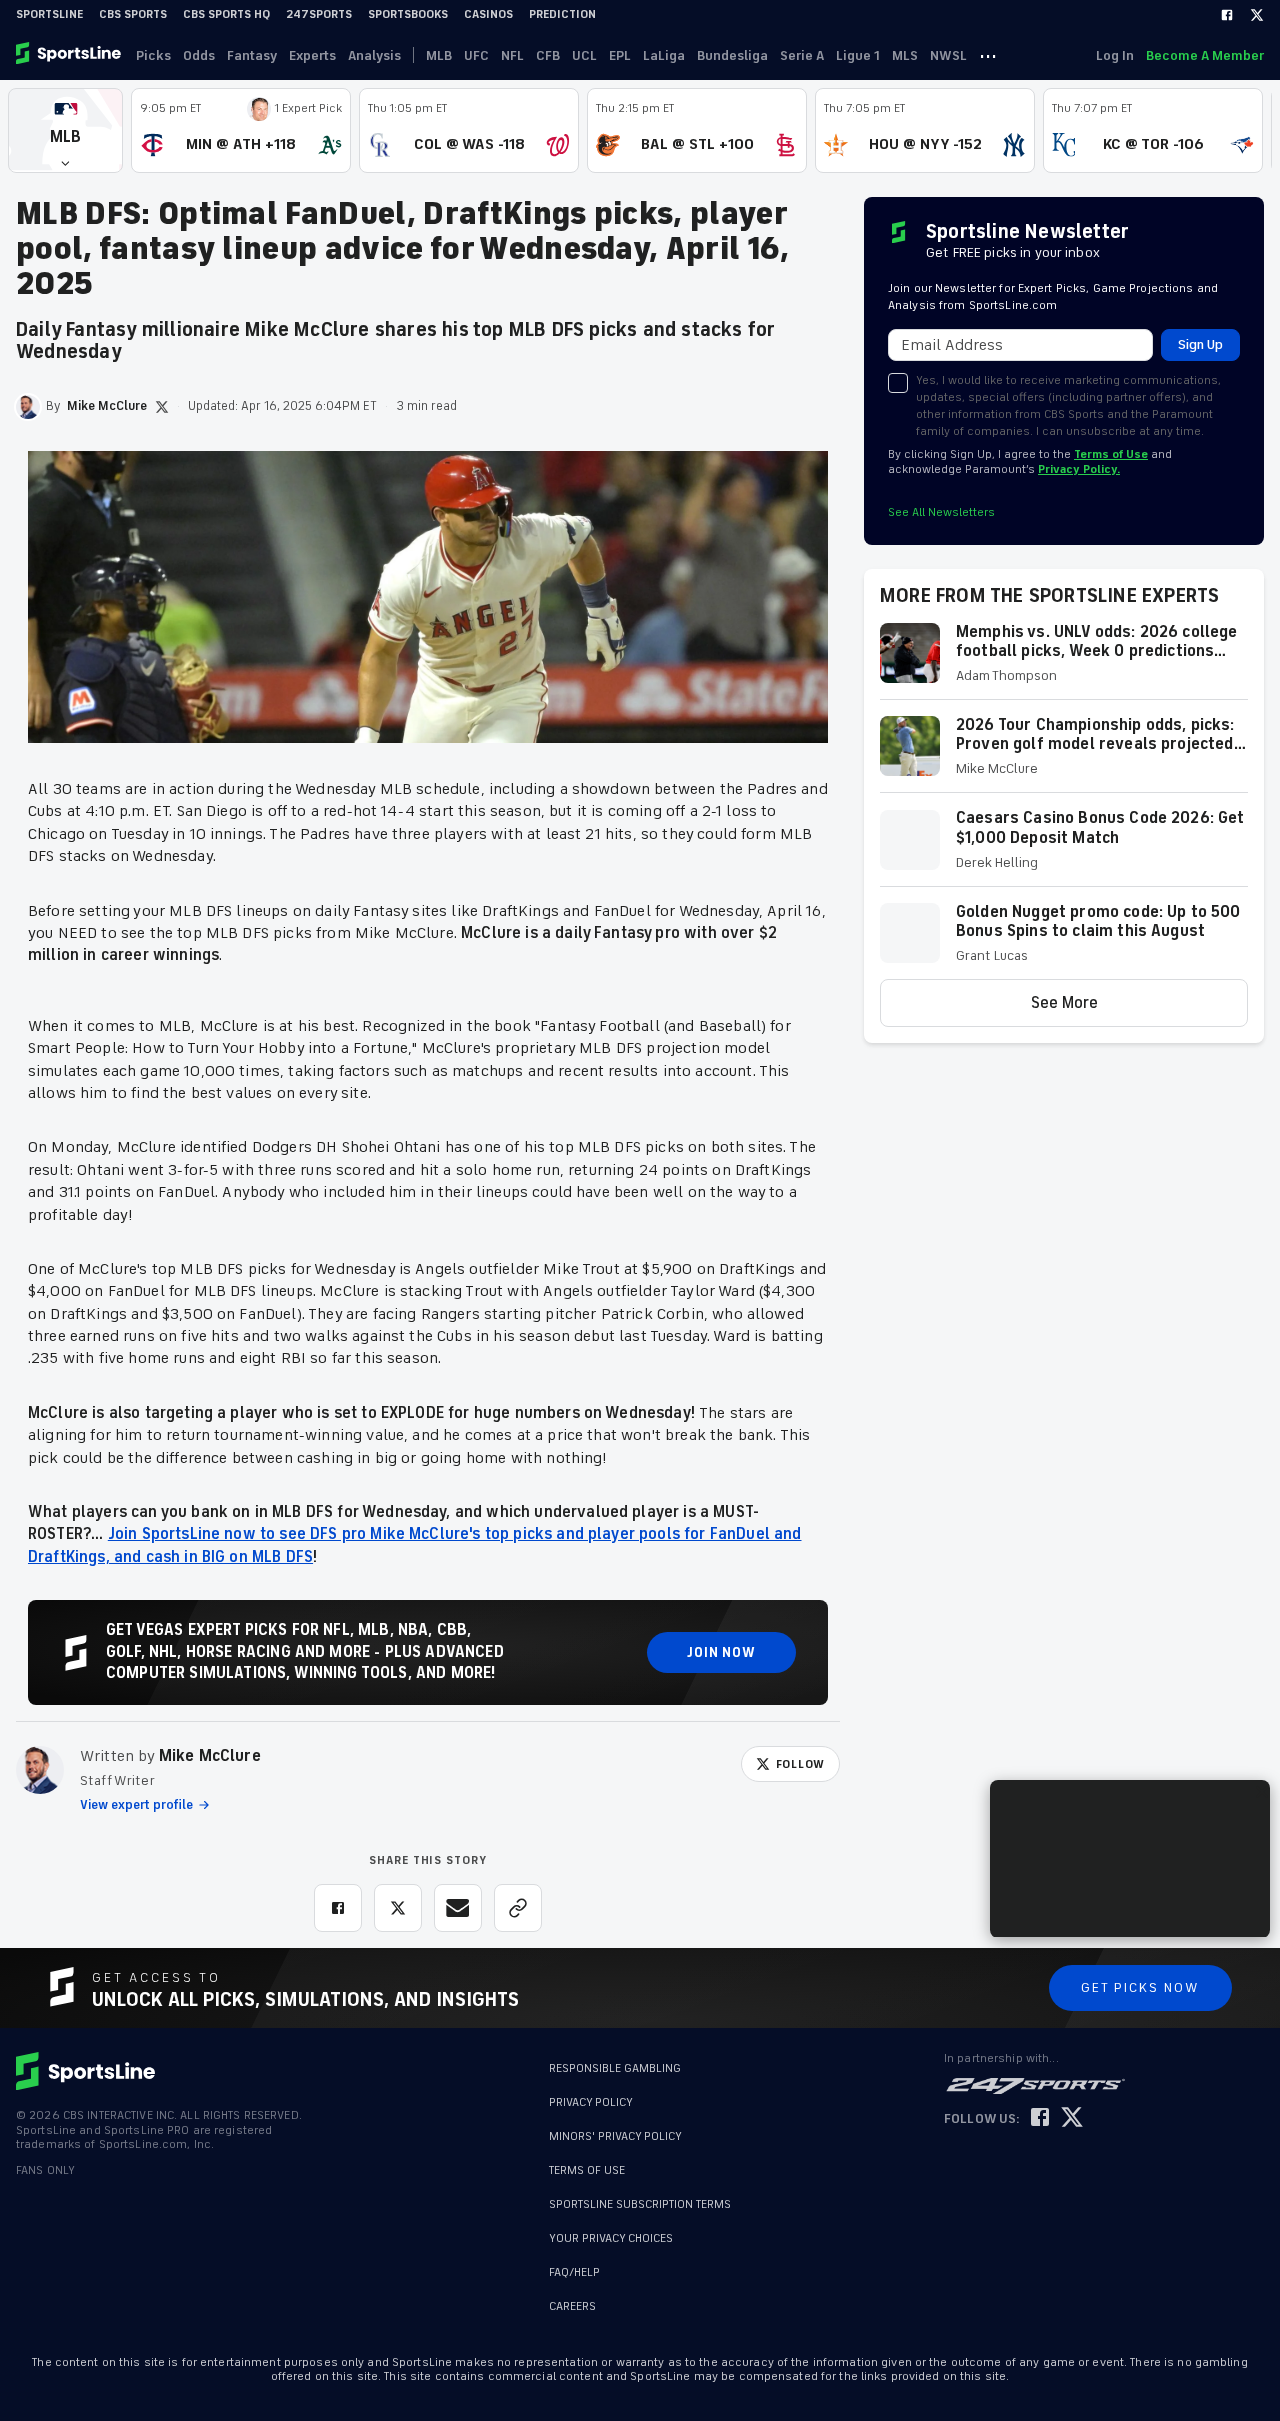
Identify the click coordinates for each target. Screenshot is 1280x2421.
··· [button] (988, 55)
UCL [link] (584, 55)
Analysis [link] (374, 55)
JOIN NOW (721, 1652)
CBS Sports (133, 14)
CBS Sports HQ (226, 14)
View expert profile (136, 1805)
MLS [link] (905, 55)
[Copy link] (518, 1908)
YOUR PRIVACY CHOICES (611, 2238)
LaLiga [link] (664, 55)
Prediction (562, 14)
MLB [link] (439, 55)
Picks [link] (153, 55)
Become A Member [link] (1205, 55)
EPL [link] (620, 55)
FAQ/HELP (574, 2272)
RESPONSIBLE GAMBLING (615, 2068)
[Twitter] (1257, 15)
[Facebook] (1227, 15)
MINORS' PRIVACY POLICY (615, 2136)
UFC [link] (476, 55)
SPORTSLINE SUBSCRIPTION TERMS (640, 2204)
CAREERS (572, 2306)
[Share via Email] (458, 1908)
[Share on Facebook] (338, 1908)
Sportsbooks (408, 14)
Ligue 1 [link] (858, 55)
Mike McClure (210, 1756)
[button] (65, 130)
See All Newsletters (941, 512)
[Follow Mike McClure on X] (162, 407)
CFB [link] (548, 55)
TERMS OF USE (587, 2170)
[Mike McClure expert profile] (40, 1770)
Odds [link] (199, 55)
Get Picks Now (1140, 1987)
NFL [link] (512, 55)
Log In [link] (1115, 55)
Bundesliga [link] (732, 55)
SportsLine (49, 14)
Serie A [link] (802, 55)
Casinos (488, 14)
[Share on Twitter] (398, 1908)
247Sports (319, 14)
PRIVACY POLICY (591, 2102)
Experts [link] (312, 55)
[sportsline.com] (70, 55)
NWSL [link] (948, 55)
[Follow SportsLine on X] (1072, 2118)
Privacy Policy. (1079, 469)
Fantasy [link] (252, 55)
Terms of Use (1111, 454)
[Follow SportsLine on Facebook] (1040, 2118)
